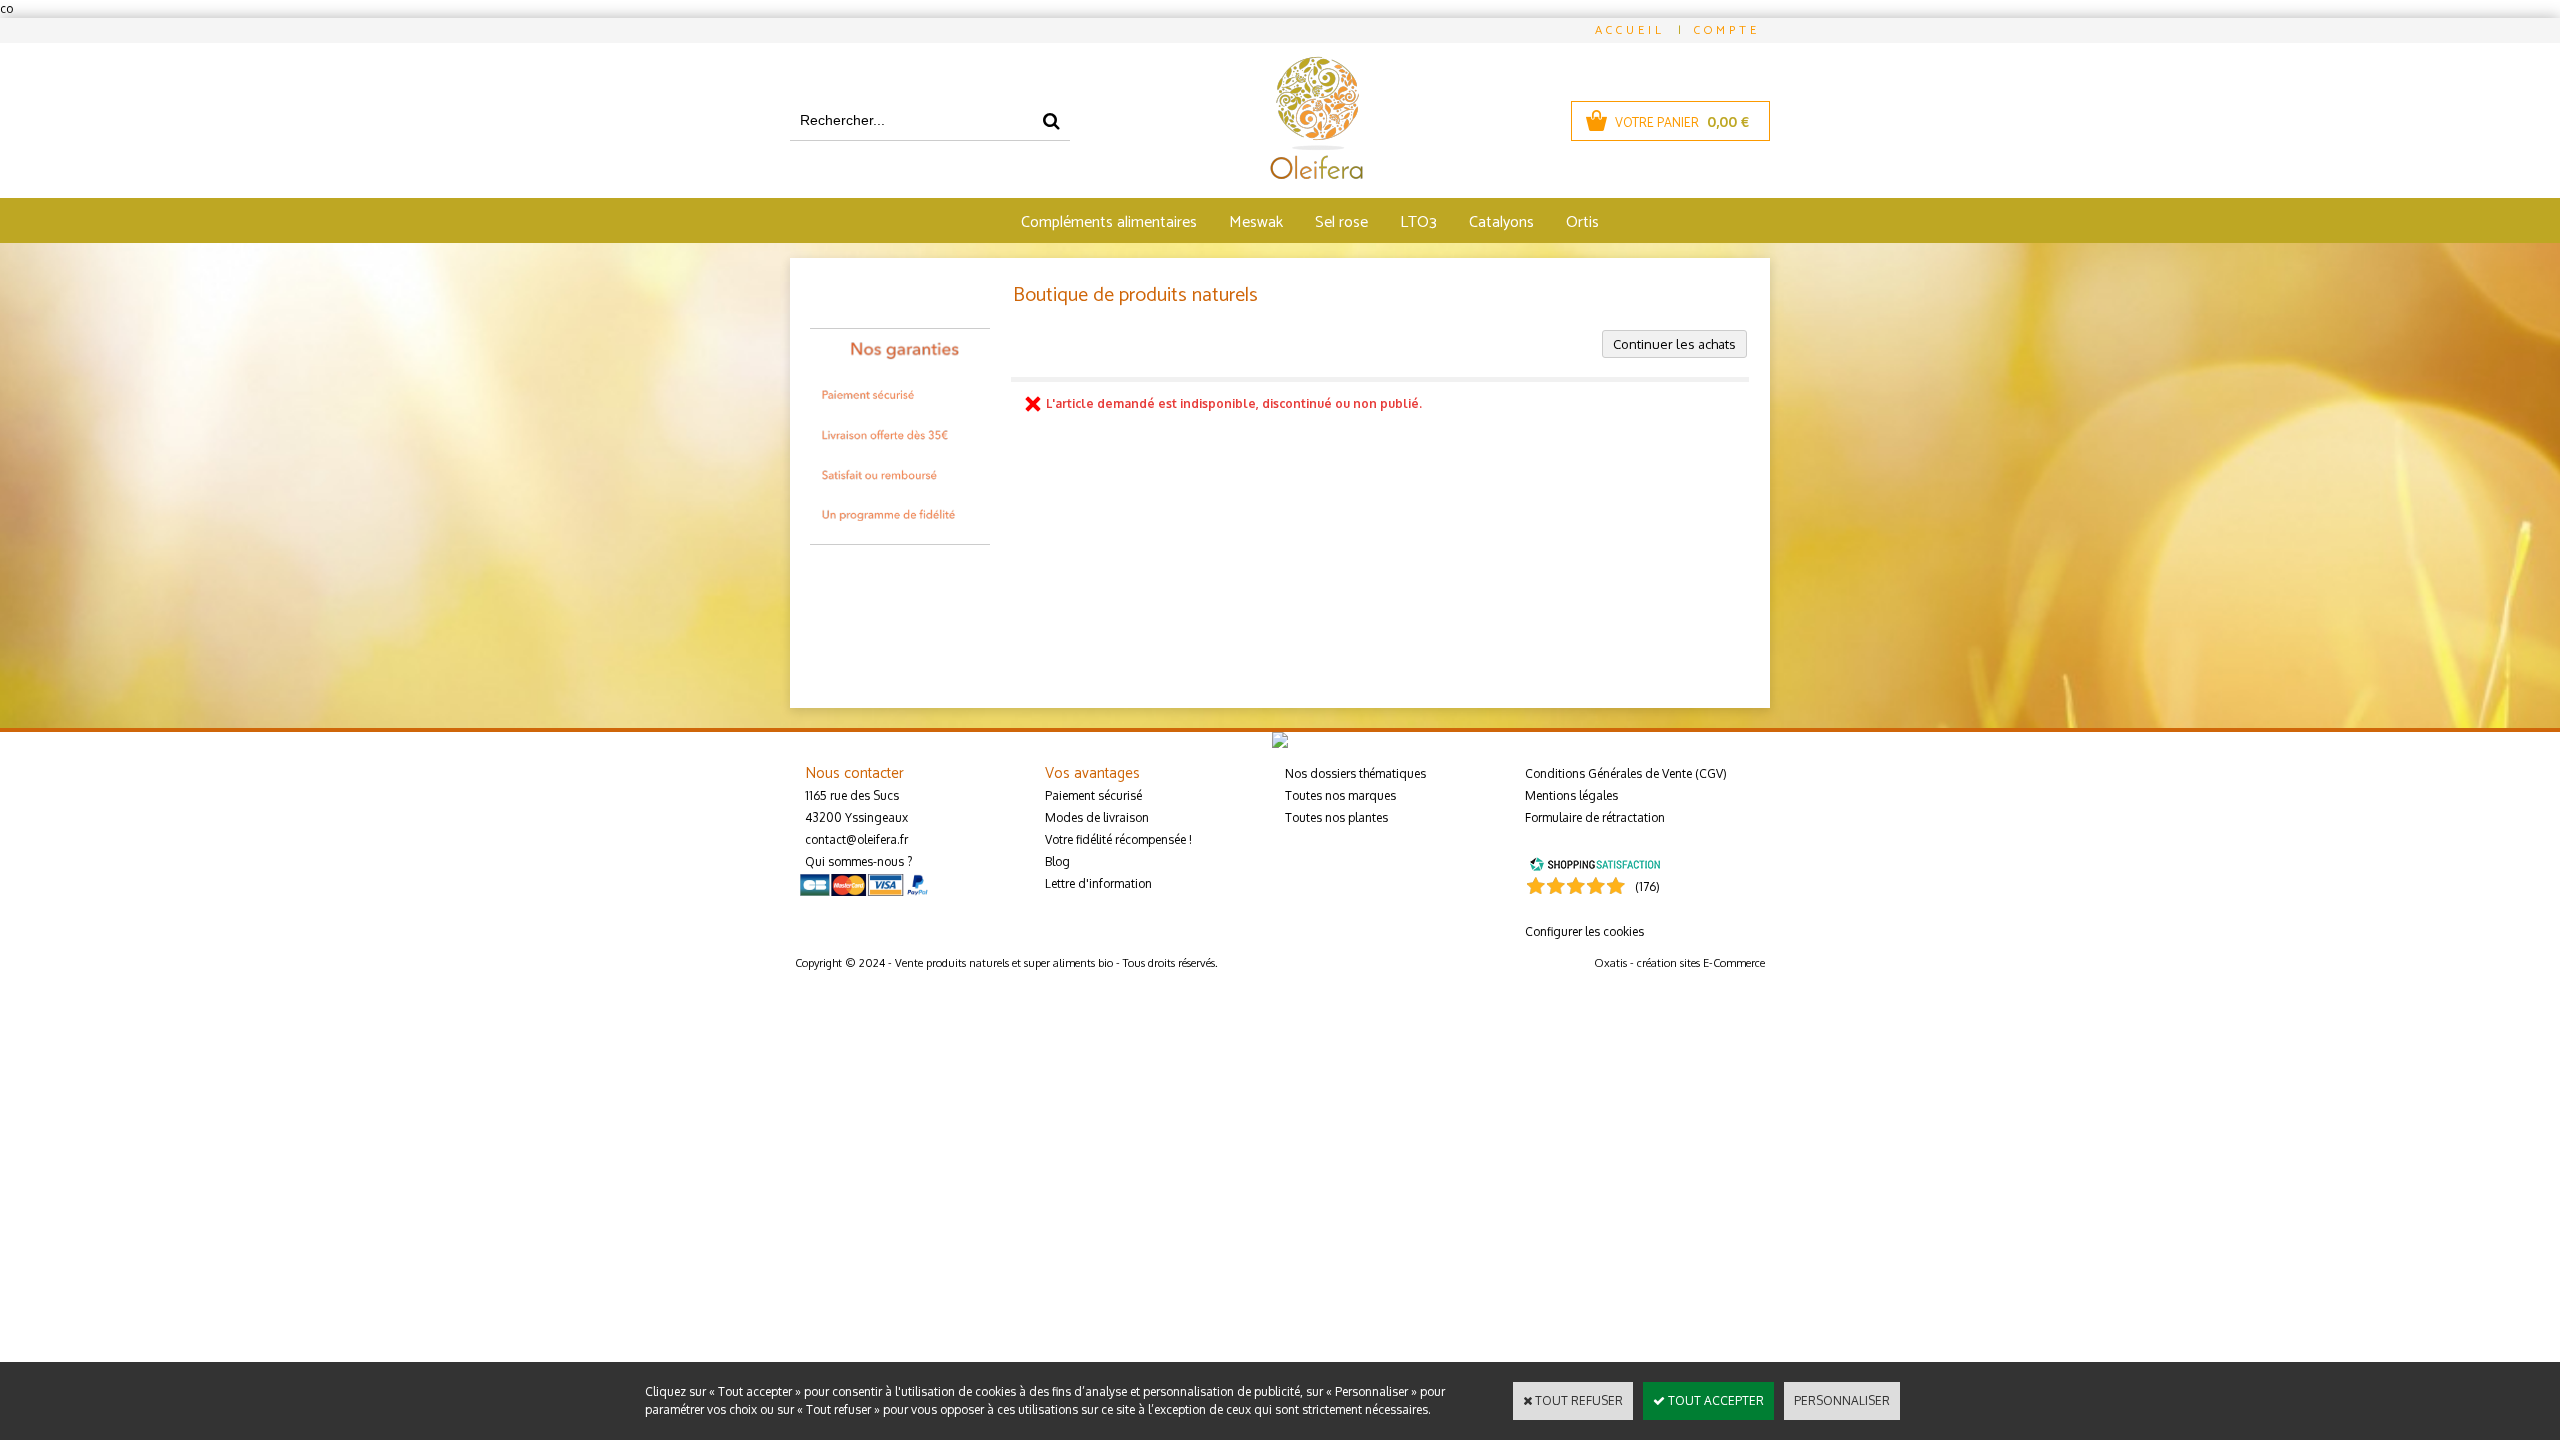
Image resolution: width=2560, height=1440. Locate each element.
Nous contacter (854, 773)
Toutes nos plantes (1336, 817)
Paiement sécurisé (1093, 795)
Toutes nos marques (1340, 795)
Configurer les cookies (1584, 931)
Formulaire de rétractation (1595, 817)
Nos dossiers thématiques (1355, 773)
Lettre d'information (1098, 883)
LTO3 (1418, 222)
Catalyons (1501, 222)
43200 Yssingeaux (856, 817)
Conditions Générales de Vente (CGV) (1626, 773)
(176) (1647, 886)
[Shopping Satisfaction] (1595, 863)
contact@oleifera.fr (856, 839)
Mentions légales (1571, 795)
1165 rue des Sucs (852, 795)
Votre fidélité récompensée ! (1118, 839)
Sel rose (1341, 222)
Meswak (1256, 222)
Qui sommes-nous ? (858, 861)
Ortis (1582, 222)
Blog (1057, 861)
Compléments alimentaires (1109, 222)
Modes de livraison (1097, 817)
